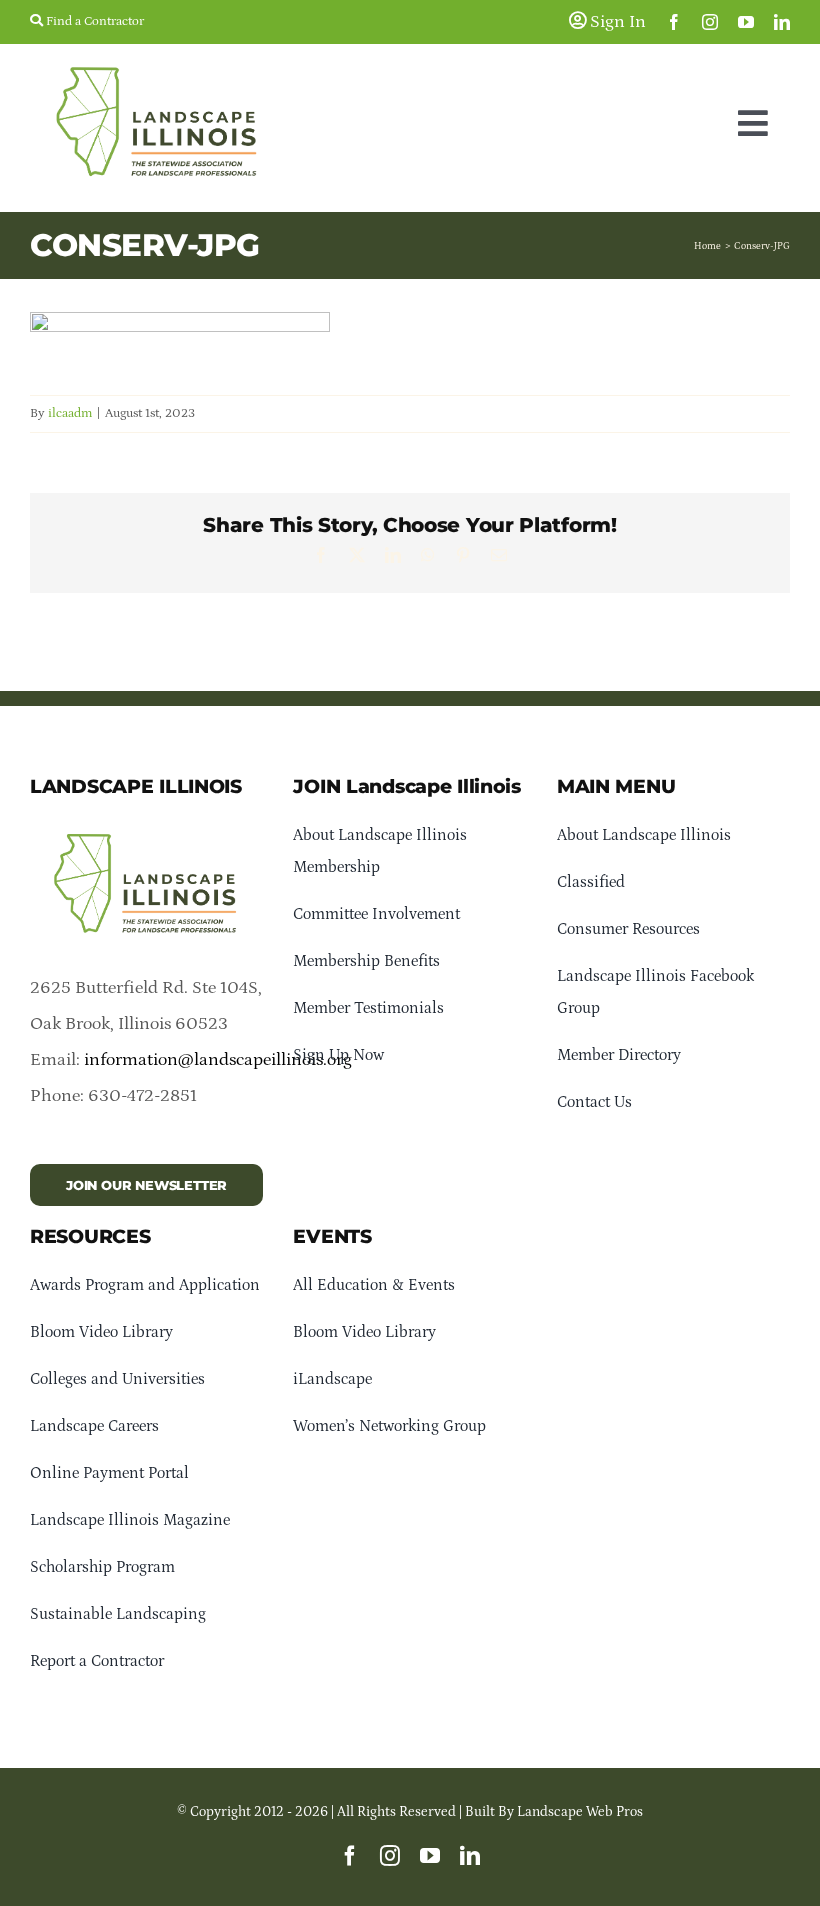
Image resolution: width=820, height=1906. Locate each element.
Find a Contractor (93, 21)
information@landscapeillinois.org (218, 1060)
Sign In (616, 22)
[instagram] (710, 22)
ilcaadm (70, 413)
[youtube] (746, 22)
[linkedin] (782, 22)
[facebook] (674, 22)
